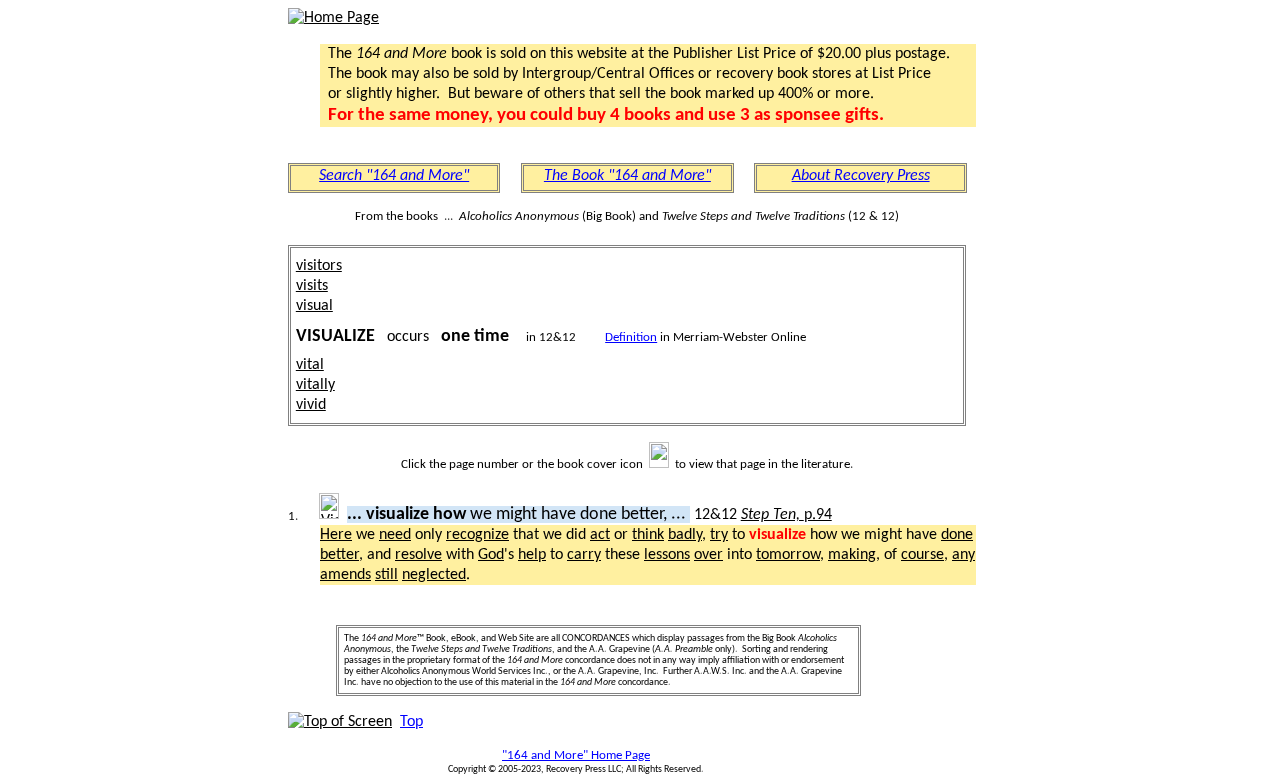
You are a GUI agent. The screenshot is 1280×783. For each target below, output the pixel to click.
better (339, 555)
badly (685, 535)
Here (336, 535)
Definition (631, 337)
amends (345, 575)
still (386, 575)
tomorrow (788, 555)
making (852, 555)
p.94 (786, 515)
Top (411, 722)
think (648, 535)
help (532, 555)
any (963, 555)
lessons (667, 555)
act (600, 535)
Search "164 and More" (394, 176)
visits (312, 286)
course (922, 555)
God (491, 555)
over (708, 555)
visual (314, 306)
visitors (319, 266)
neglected (434, 575)
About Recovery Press (861, 176)
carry (584, 555)
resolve (418, 555)
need (395, 535)
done (957, 535)
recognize (477, 535)
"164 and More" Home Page (576, 755)
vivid (311, 405)
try (719, 535)
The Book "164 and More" (627, 176)
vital (310, 365)
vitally (315, 385)
